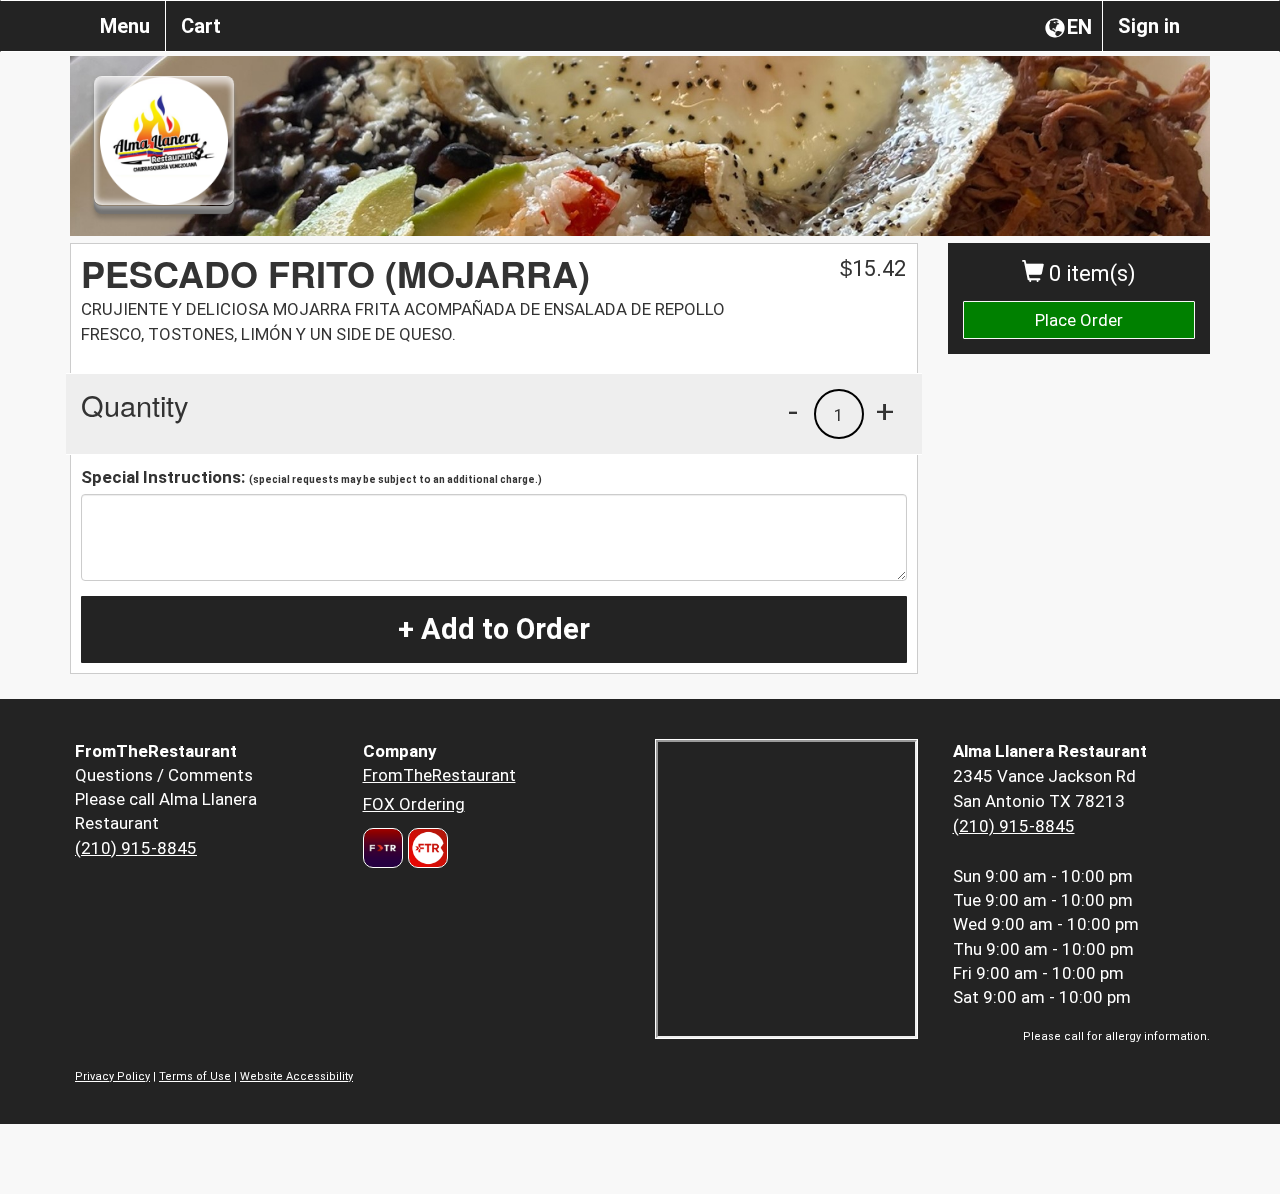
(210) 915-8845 (136, 848)
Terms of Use (195, 1076)
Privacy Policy (112, 1076)
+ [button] (885, 411)
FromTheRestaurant (439, 775)
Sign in (1149, 26)
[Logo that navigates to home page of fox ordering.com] (425, 848)
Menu (125, 26)
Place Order (1079, 320)
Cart (201, 26)
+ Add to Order (494, 629)
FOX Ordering (414, 804)
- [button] (793, 411)
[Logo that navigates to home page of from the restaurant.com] (383, 848)
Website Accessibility (296, 1076)
